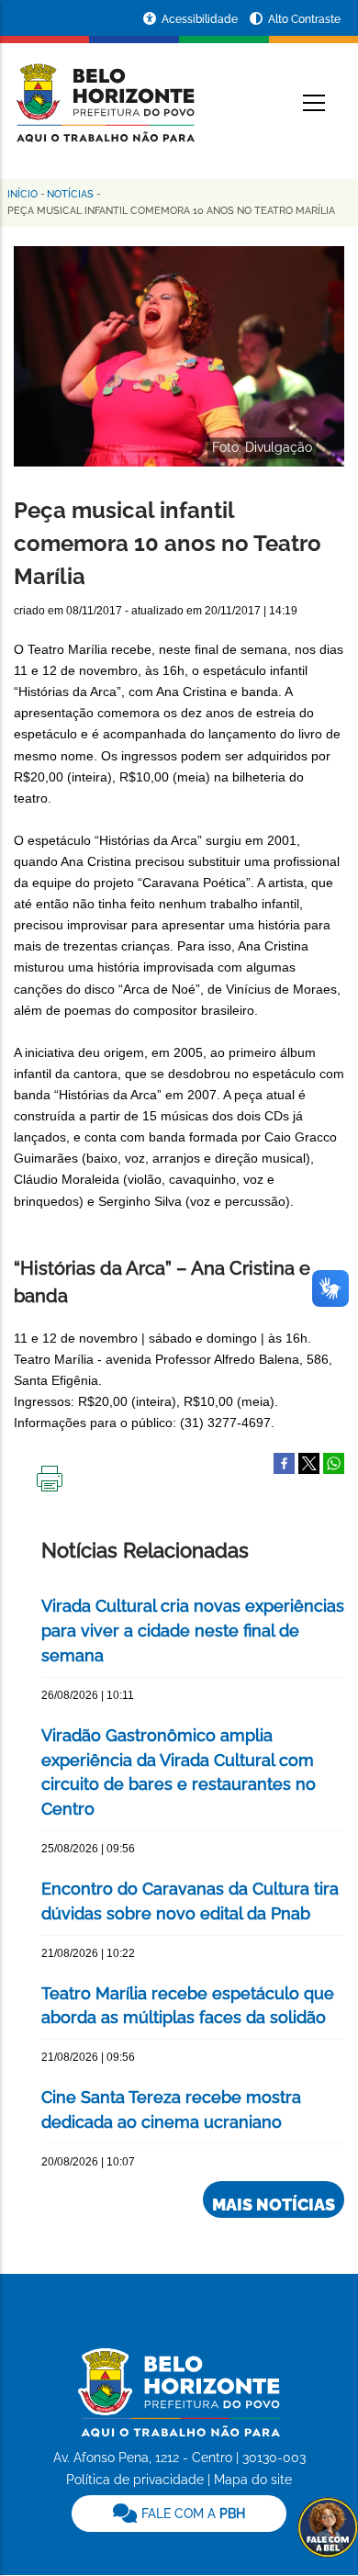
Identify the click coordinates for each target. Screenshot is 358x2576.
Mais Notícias (274, 2205)
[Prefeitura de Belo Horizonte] (104, 92)
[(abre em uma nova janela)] (309, 1462)
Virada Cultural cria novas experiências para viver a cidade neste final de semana (193, 1631)
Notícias (70, 194)
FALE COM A (191, 2514)
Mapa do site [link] (253, 2480)
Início (22, 194)
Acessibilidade (201, 19)
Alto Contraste (304, 19)
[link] (179, 2514)
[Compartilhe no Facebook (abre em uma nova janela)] (284, 1462)
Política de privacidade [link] (135, 2480)
